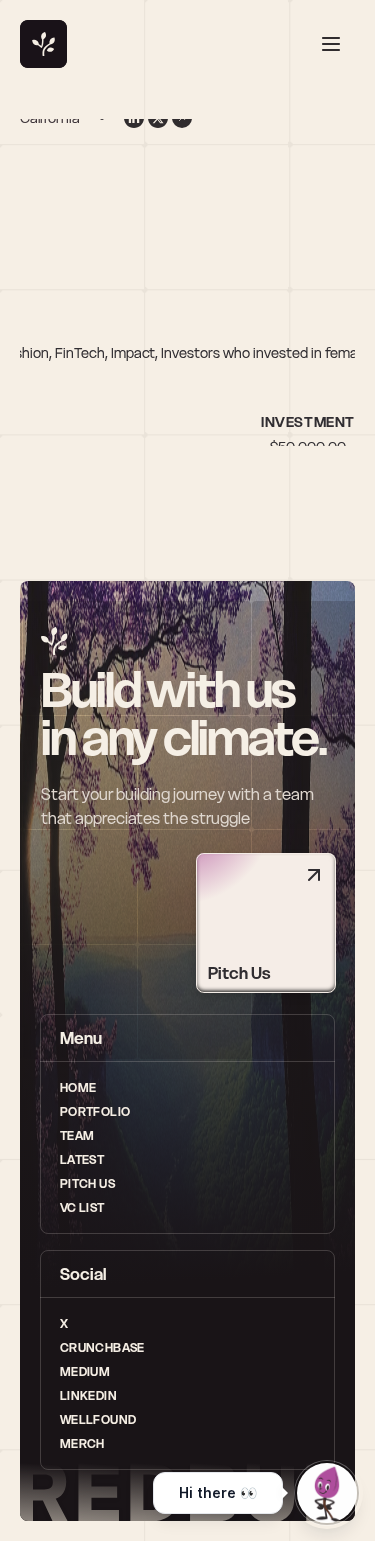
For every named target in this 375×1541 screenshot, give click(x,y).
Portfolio (95, 1111)
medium (85, 1371)
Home (78, 1087)
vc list (82, 1207)
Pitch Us (87, 1183)
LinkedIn (88, 1395)
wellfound (98, 1419)
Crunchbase (102, 1347)
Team (77, 1135)
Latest (82, 1159)
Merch (82, 1443)
